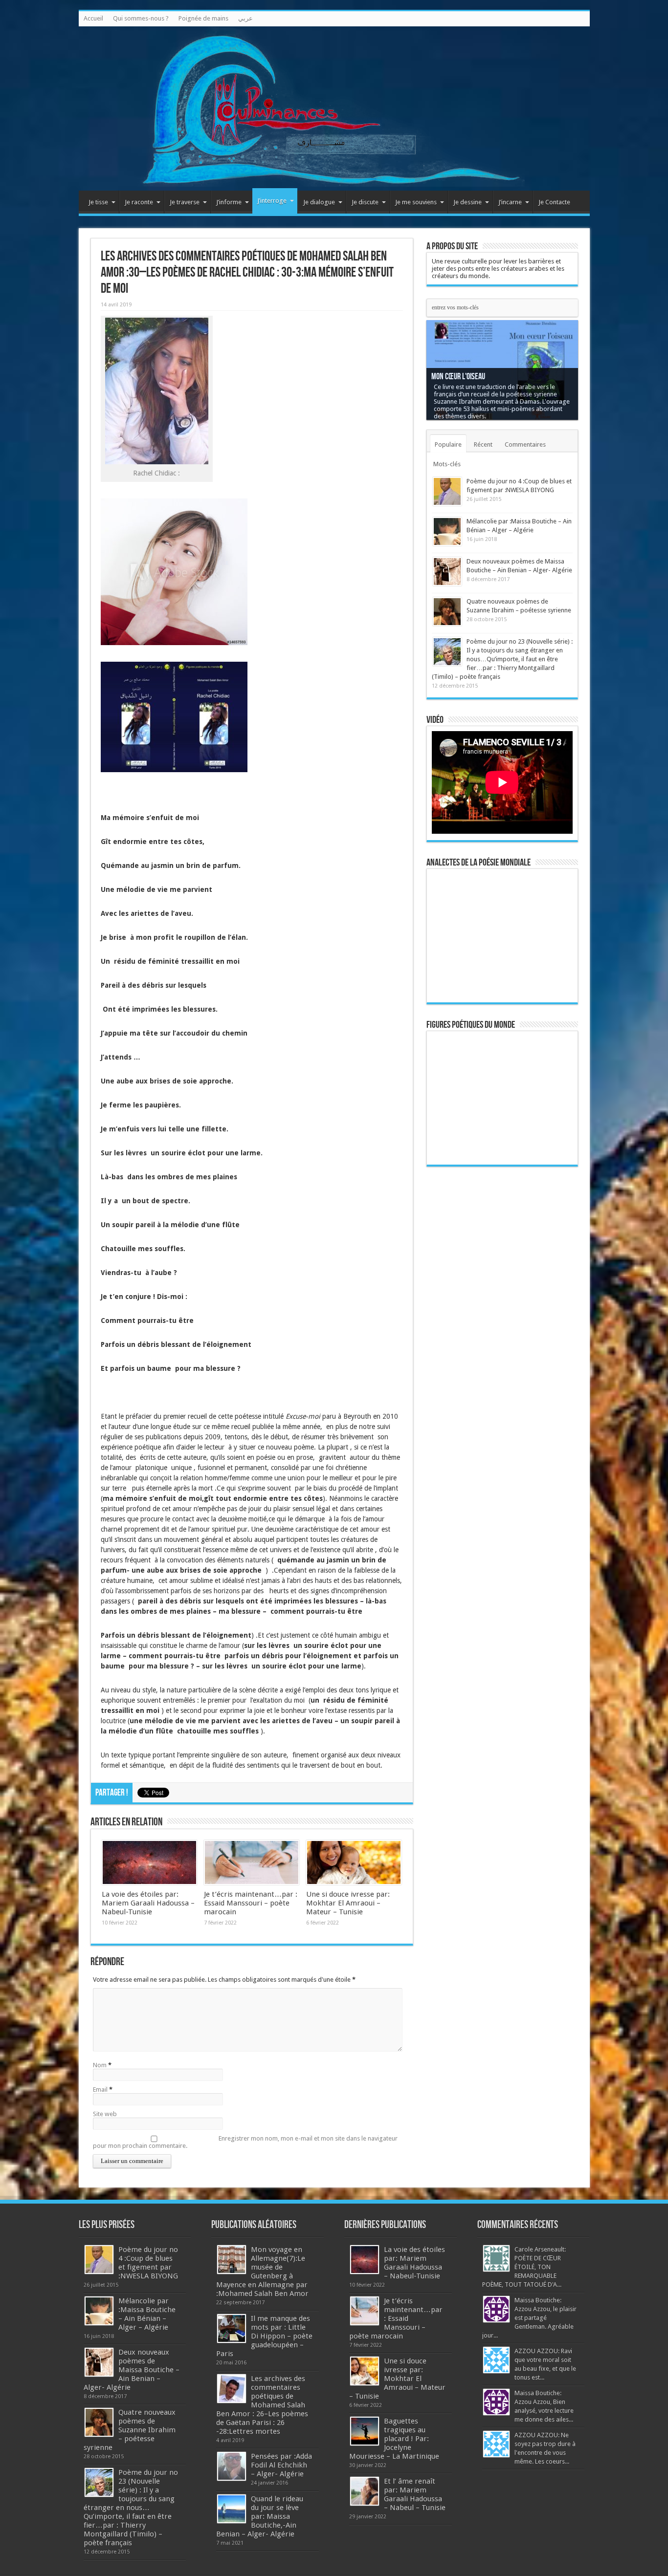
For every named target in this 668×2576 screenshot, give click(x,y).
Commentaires (525, 444)
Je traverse (185, 202)
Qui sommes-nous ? (141, 18)
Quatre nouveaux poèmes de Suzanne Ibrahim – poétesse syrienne (130, 2430)
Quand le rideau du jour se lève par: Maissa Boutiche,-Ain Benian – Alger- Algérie (260, 2516)
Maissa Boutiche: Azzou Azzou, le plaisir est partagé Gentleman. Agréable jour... (529, 2318)
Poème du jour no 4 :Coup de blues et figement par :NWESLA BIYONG (148, 2263)
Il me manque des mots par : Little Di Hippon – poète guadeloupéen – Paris (264, 2336)
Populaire (448, 444)
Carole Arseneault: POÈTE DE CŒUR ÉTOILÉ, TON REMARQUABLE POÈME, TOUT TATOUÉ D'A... (524, 2267)
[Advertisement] (502, 1325)
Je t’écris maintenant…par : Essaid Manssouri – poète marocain (251, 1903)
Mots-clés (447, 464)
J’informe (229, 202)
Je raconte (139, 202)
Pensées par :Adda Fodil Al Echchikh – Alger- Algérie (281, 2465)
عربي (245, 18)
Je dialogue (319, 202)
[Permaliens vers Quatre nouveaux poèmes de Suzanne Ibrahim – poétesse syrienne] (447, 612)
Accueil (93, 18)
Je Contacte (554, 202)
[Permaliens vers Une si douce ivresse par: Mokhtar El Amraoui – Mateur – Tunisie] (354, 1862)
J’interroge (272, 201)
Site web (105, 2114)
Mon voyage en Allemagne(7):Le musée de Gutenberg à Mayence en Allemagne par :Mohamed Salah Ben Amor (262, 2272)
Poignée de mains (203, 18)
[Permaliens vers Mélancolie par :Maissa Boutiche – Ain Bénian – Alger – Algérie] (447, 531)
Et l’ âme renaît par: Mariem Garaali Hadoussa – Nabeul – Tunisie (415, 2494)
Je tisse (98, 202)
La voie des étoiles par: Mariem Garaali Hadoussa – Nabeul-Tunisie (148, 1903)
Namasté (444, 384)
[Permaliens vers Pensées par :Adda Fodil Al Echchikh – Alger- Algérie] (232, 2466)
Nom (100, 2065)
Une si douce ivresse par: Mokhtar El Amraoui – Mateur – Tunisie (348, 1903)
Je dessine (468, 202)
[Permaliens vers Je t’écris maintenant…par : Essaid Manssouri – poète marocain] (252, 1862)
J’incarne (510, 202)
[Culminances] (334, 108)
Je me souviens (416, 202)
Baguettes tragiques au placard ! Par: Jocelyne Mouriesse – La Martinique (394, 2439)
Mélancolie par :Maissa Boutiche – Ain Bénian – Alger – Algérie (147, 2314)
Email (100, 2089)
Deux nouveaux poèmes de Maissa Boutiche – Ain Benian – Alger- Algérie (132, 2370)
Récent (483, 444)
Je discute (365, 202)
